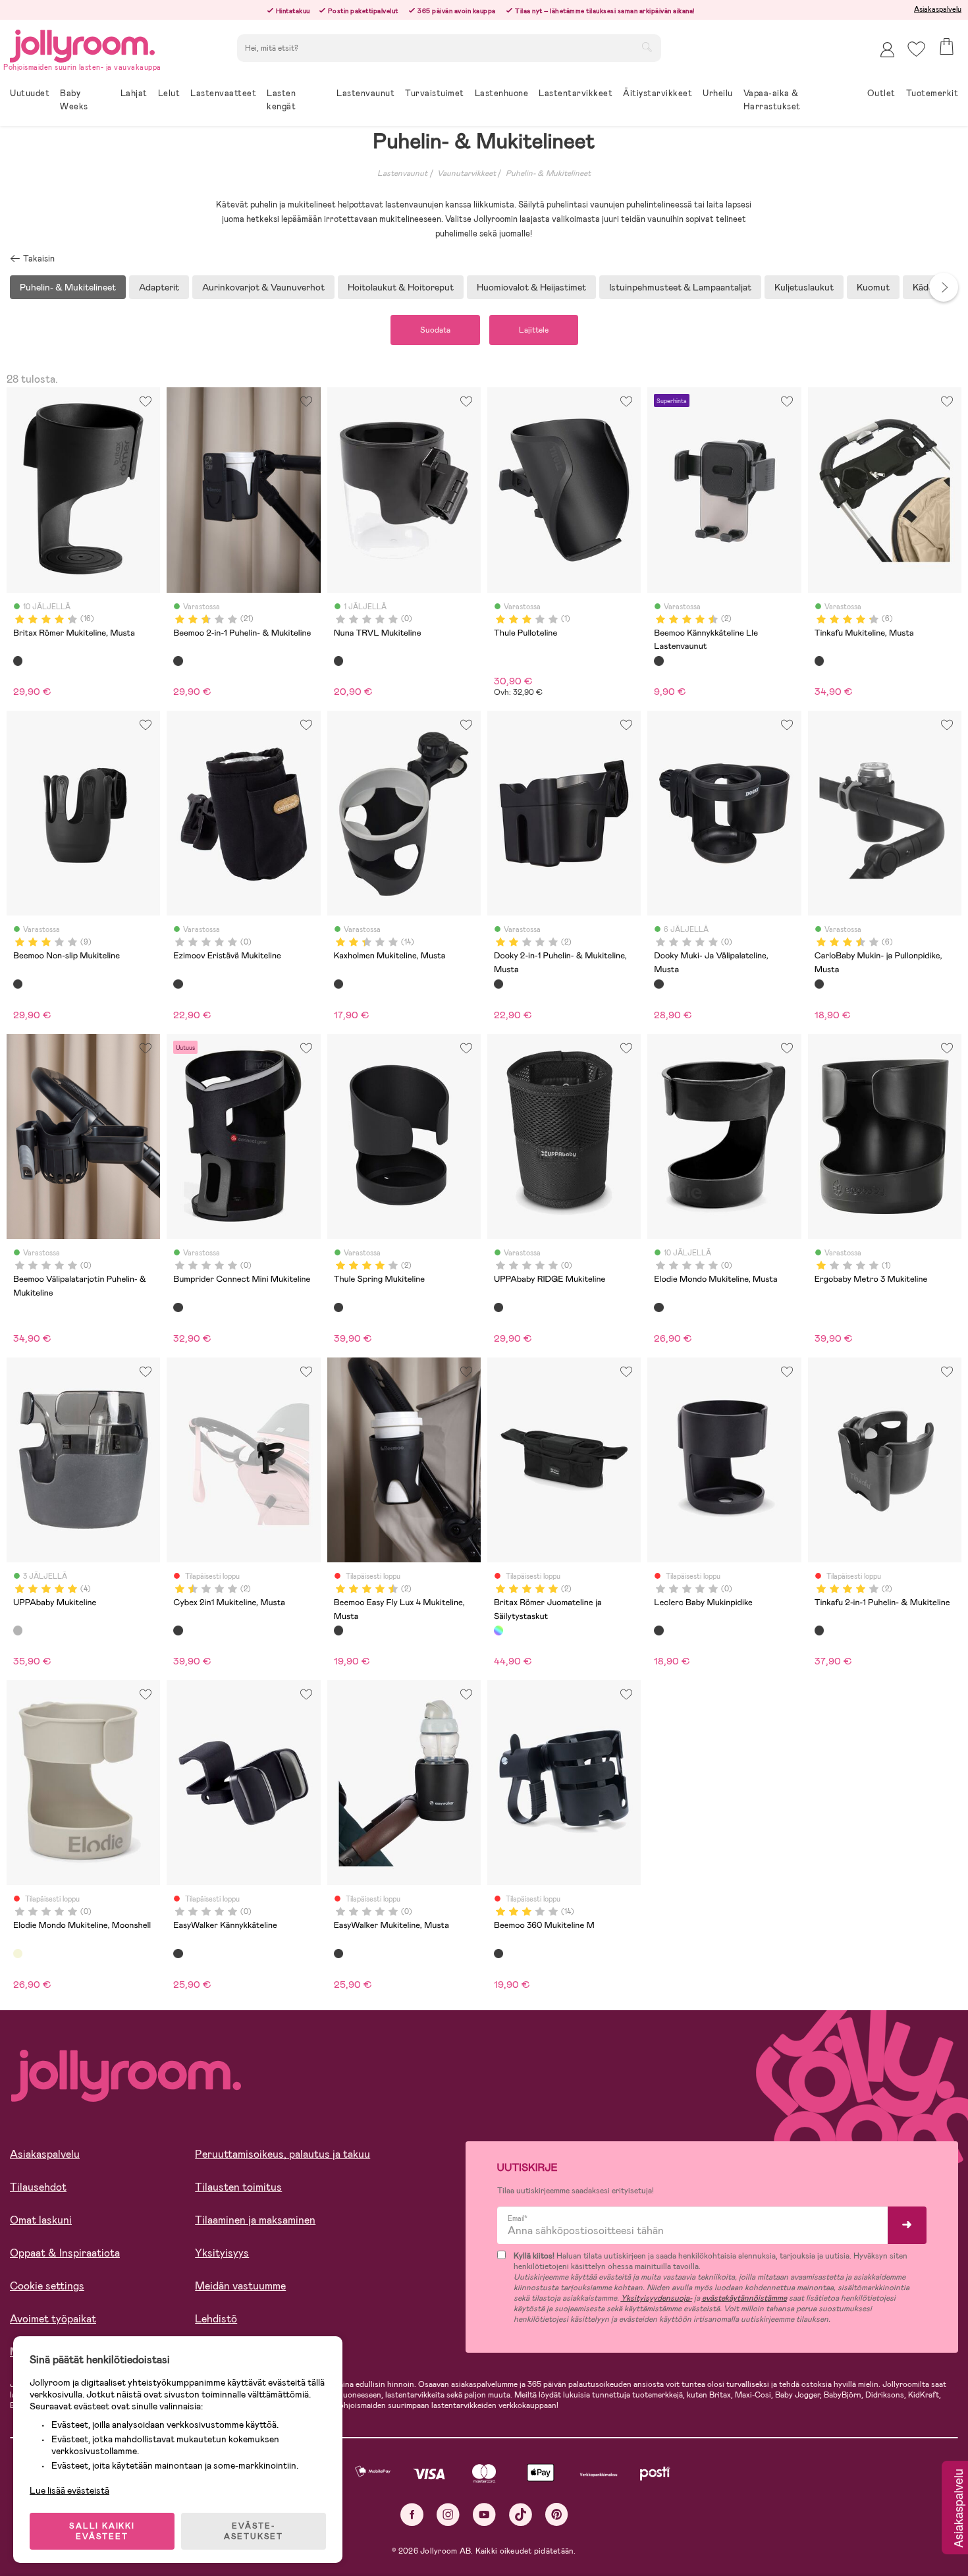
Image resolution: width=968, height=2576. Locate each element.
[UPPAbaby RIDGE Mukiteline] (498, 1307)
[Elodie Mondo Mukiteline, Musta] (659, 1307)
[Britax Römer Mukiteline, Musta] (18, 661)
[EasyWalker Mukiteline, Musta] (338, 1954)
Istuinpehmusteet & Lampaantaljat (680, 287)
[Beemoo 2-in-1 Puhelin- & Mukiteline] (178, 661)
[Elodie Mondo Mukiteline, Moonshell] (18, 1954)
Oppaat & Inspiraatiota (65, 2253)
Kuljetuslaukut (804, 287)
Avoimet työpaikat (53, 2319)
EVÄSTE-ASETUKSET (254, 2531)
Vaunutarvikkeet (467, 173)
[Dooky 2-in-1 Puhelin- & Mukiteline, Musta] (498, 984)
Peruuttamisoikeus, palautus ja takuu (282, 2154)
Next (944, 287)
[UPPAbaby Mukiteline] (18, 1630)
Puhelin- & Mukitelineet (548, 173)
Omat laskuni (41, 2220)
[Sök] (647, 47)
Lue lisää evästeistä (69, 2490)
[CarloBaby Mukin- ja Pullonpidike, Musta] (819, 984)
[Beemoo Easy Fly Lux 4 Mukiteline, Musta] (338, 1630)
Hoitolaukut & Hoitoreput (401, 287)
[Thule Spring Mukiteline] (338, 1307)
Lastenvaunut (402, 173)
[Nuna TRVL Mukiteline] (338, 661)
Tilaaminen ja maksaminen (255, 2220)
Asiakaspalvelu (938, 9)
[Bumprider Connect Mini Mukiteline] (178, 1307)
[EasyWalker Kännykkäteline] (178, 1954)
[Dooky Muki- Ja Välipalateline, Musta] (659, 984)
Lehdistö (216, 2319)
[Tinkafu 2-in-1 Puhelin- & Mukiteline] (819, 1630)
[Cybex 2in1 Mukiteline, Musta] (178, 1630)
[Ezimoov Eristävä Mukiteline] (178, 984)
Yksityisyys (222, 2253)
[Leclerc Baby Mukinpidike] (659, 1630)
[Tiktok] (521, 2514)
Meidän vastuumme (240, 2286)
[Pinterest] (557, 2514)
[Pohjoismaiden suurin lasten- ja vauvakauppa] (82, 44)
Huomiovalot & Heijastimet (531, 287)
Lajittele (534, 330)
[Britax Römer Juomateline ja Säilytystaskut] (498, 1630)
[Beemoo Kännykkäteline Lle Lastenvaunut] (659, 661)
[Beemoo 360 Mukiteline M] (498, 1954)
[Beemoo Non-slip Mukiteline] (18, 984)
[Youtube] (484, 2514)
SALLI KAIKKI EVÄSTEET (102, 2531)
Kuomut (873, 287)
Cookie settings (47, 2286)
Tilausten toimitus (238, 2187)
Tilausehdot (38, 2187)
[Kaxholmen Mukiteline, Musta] (338, 984)
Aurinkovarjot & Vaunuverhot (263, 287)
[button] (916, 49)
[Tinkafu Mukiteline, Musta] (819, 661)
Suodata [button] (435, 330)
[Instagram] (448, 2514)
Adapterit (159, 287)
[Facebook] (412, 2514)
